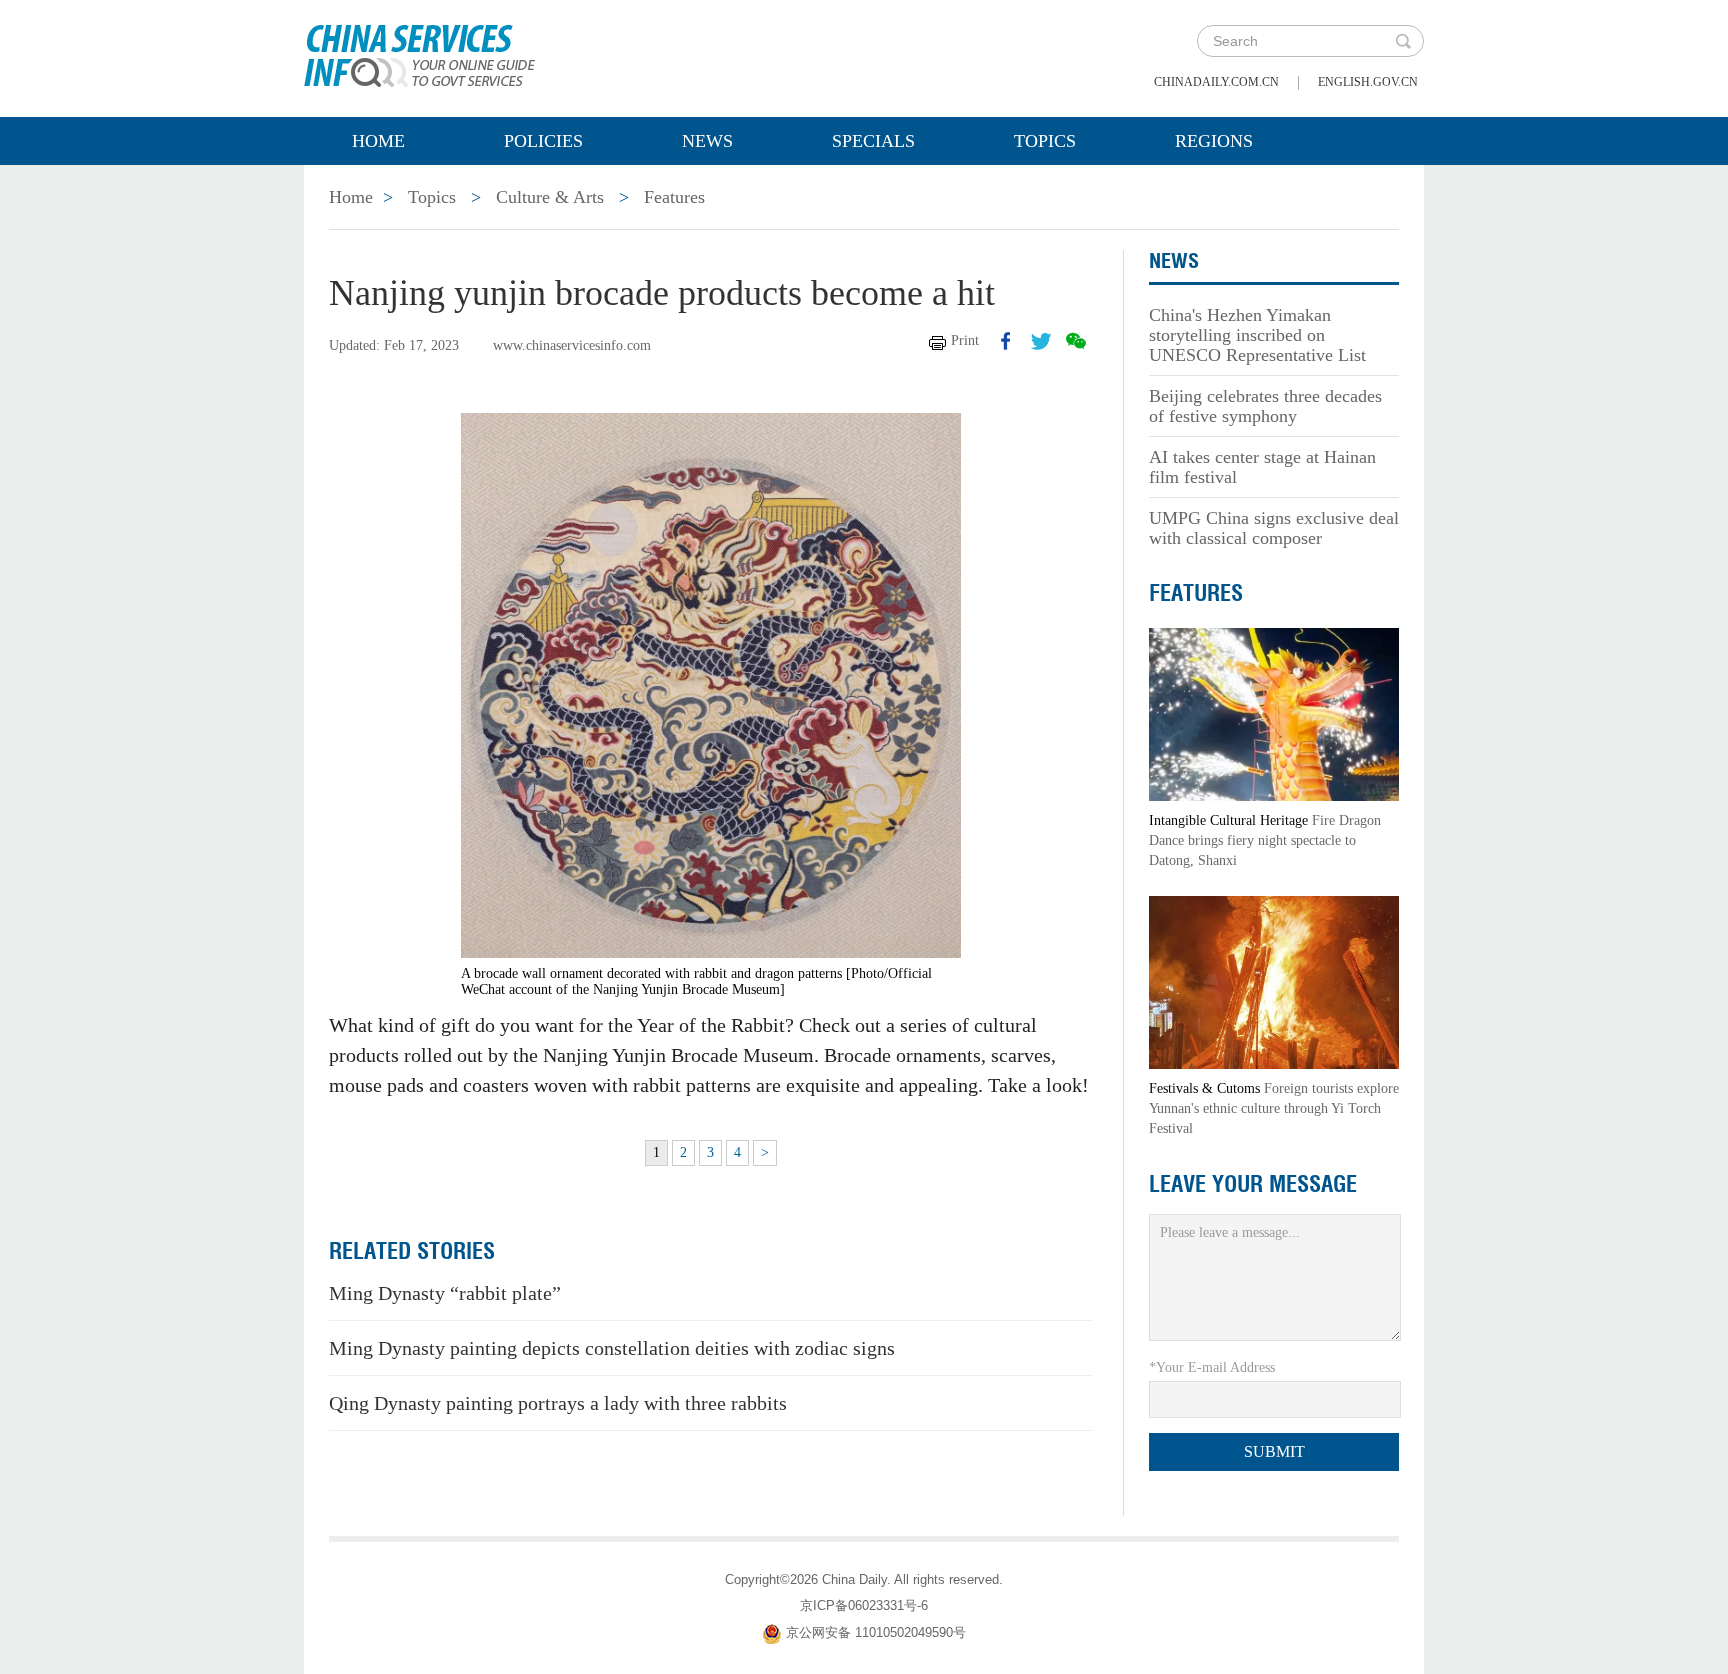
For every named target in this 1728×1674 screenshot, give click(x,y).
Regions (1214, 141)
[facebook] (1006, 341)
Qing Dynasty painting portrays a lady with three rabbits (558, 1403)
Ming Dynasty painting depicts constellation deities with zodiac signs (612, 1348)
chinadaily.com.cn (1216, 82)
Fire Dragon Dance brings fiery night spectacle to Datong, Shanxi (1265, 840)
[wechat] (1076, 341)
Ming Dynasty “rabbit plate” (445, 1293)
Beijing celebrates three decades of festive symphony (1265, 406)
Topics (1045, 141)
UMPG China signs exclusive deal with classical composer (1274, 528)
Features (674, 197)
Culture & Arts (550, 197)
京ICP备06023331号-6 (864, 1605)
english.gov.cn (1368, 82)
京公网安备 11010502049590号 (876, 1633)
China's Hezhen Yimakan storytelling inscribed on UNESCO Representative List (1257, 335)
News (707, 141)
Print (965, 340)
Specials (873, 141)
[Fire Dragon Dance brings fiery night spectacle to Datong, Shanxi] (1274, 713)
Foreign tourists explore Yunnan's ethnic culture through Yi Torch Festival (1274, 1108)
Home (378, 141)
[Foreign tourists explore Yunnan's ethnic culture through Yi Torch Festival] (1274, 981)
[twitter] (1041, 341)
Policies (543, 141)
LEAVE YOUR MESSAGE (1253, 1184)
